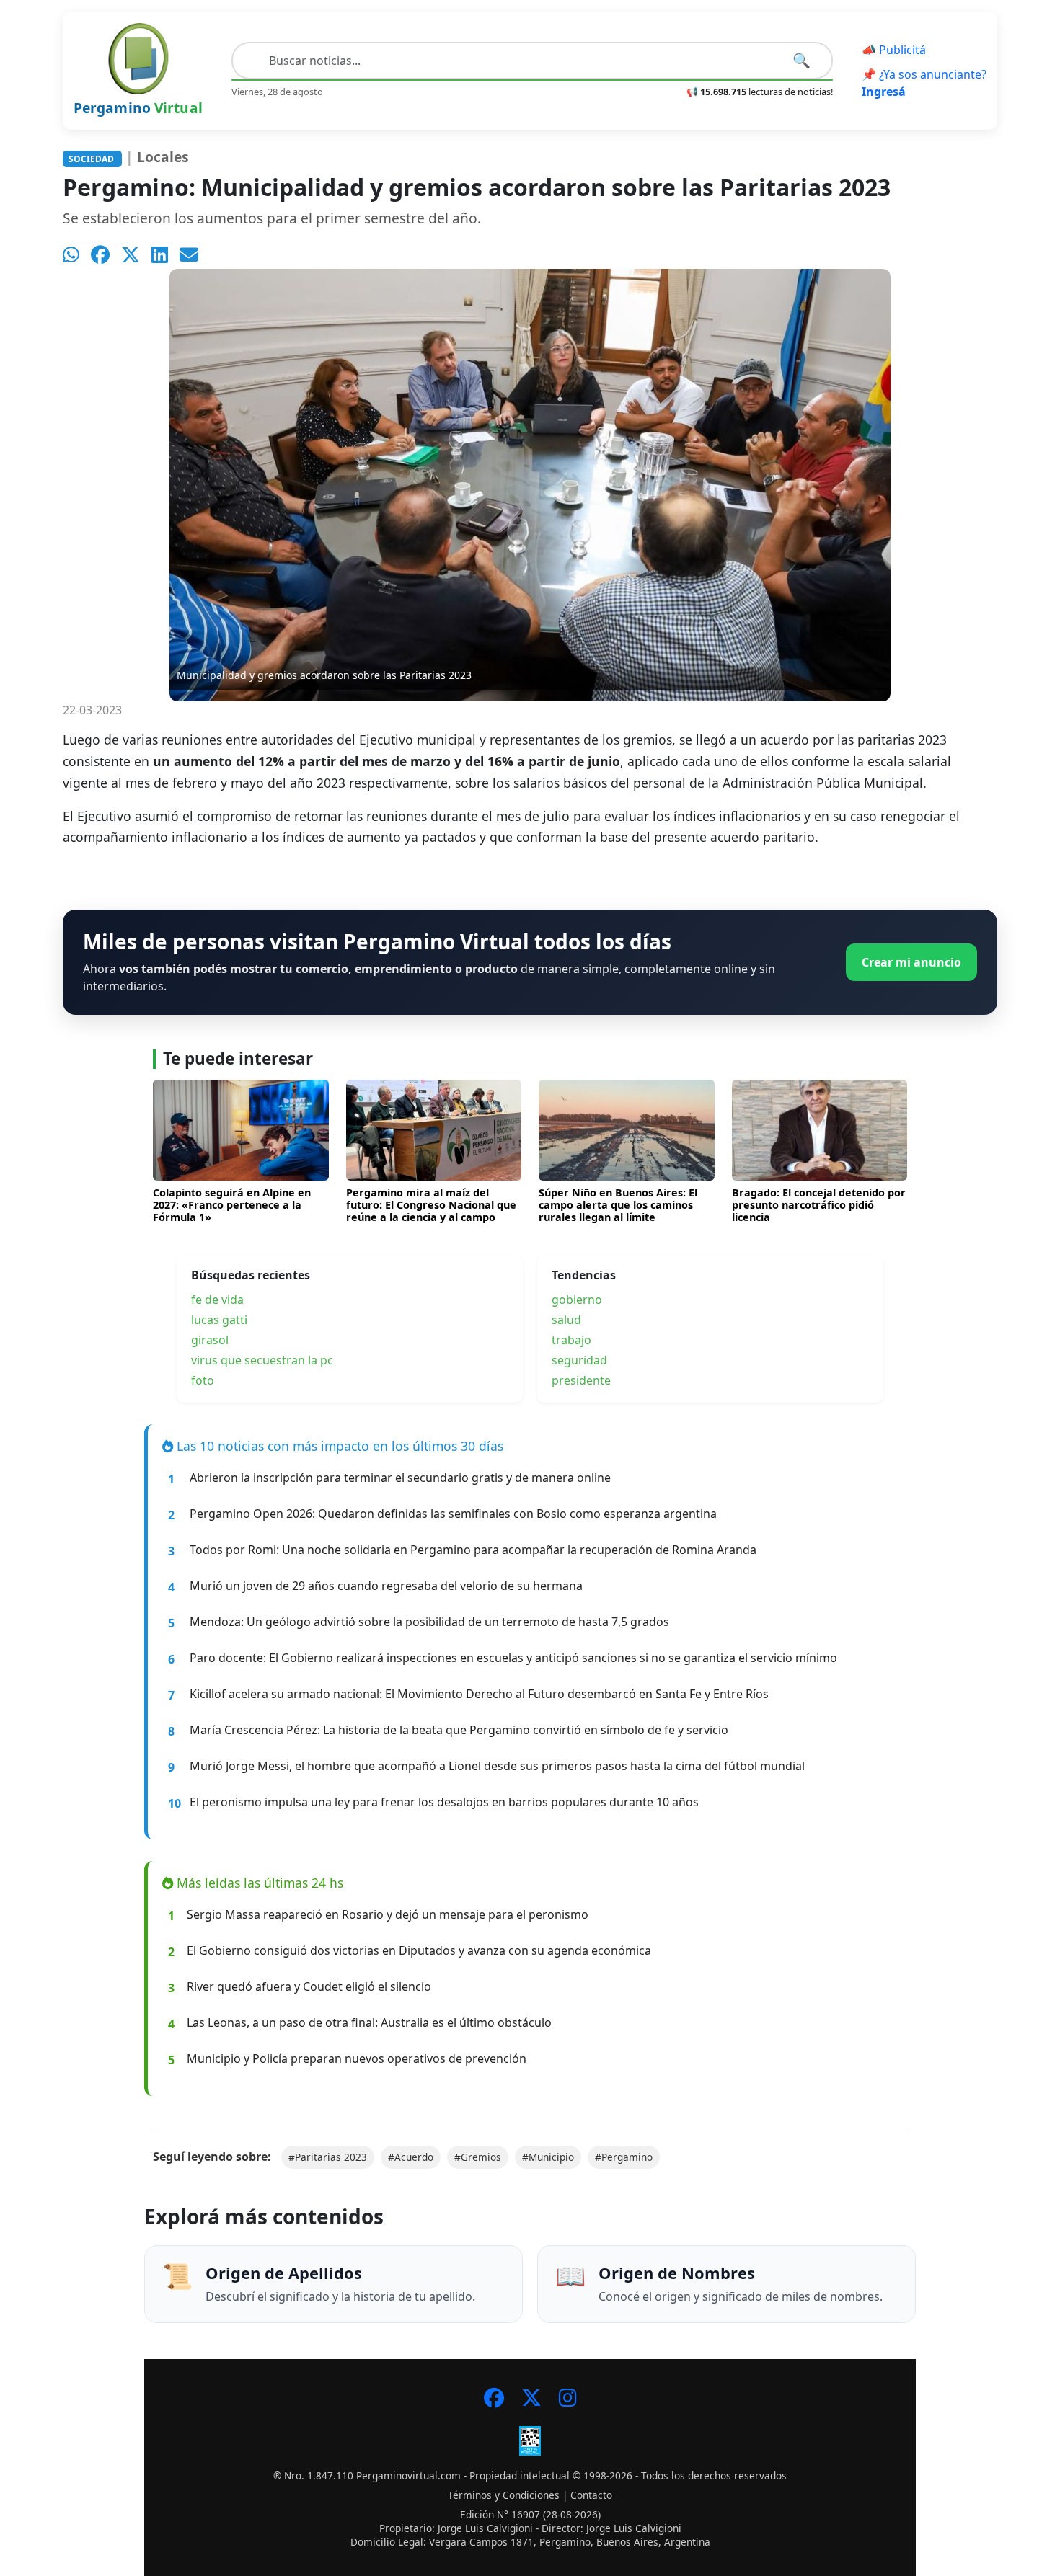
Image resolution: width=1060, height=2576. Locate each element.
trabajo (571, 1340)
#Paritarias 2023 (328, 2157)
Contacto (591, 2495)
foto (203, 1380)
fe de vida (217, 1300)
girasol (210, 1340)
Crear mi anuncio (911, 962)
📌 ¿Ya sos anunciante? (924, 83)
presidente (581, 1380)
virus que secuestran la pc (262, 1360)
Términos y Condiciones (504, 2495)
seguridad (579, 1360)
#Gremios (478, 2157)
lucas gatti (219, 1320)
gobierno (577, 1300)
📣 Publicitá (894, 50)
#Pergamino (624, 2157)
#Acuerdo (411, 2157)
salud (566, 1320)
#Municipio (548, 2157)
